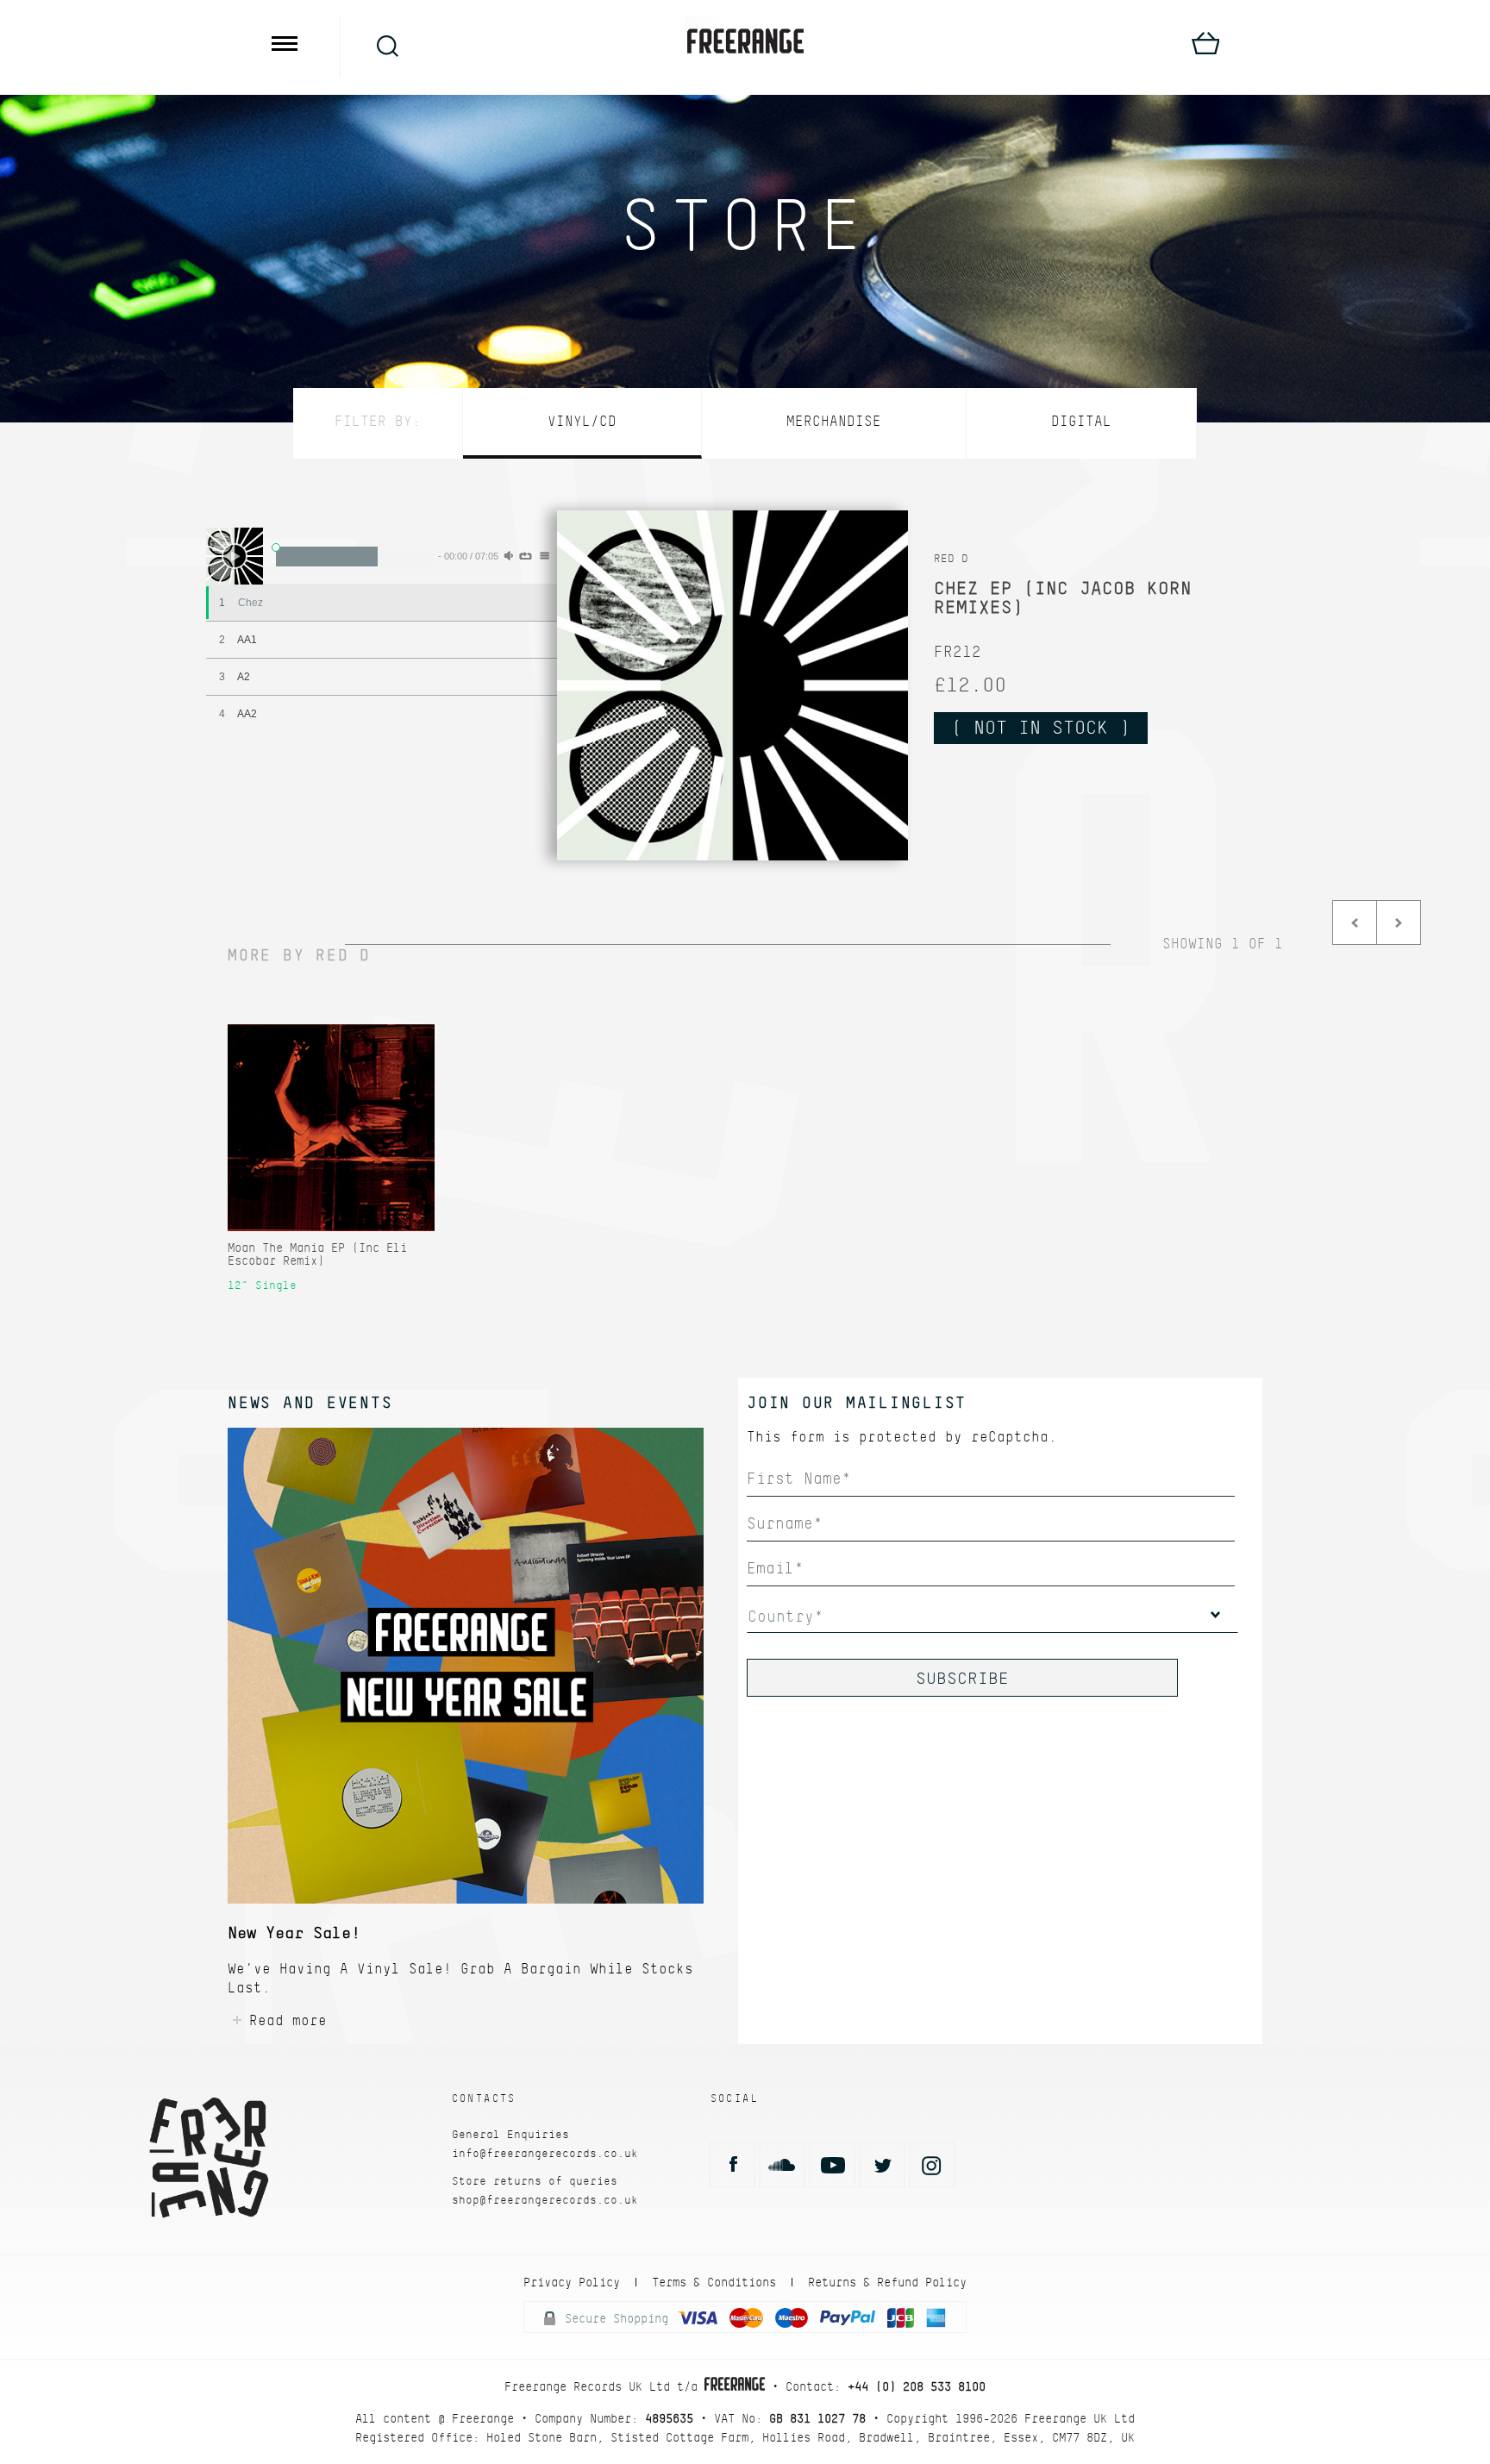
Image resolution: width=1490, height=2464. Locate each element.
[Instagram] (932, 2165)
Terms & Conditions (714, 2282)
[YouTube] (832, 2165)
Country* (786, 1616)
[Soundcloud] (782, 2165)
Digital (1081, 421)
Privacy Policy (572, 2282)
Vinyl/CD (582, 421)
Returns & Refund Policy (887, 2282)
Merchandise (834, 421)
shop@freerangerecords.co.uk (545, 2200)
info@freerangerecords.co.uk (545, 2153)
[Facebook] (732, 2165)
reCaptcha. (1014, 1437)
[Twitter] (882, 2165)
